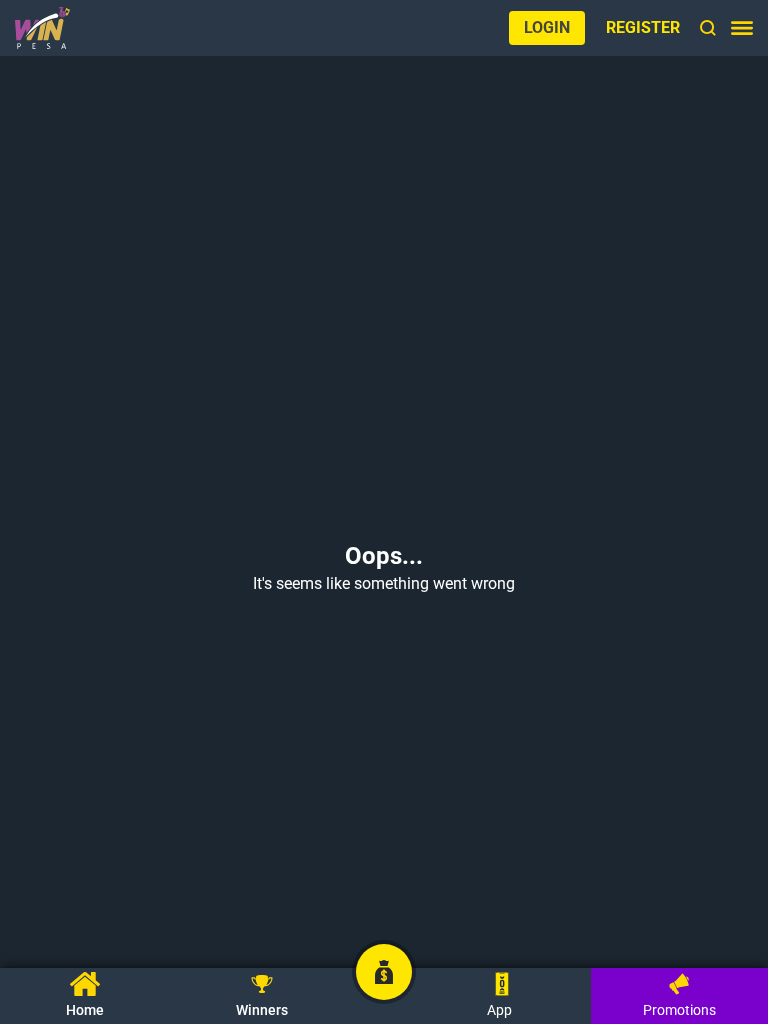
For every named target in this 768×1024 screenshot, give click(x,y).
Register (643, 27)
